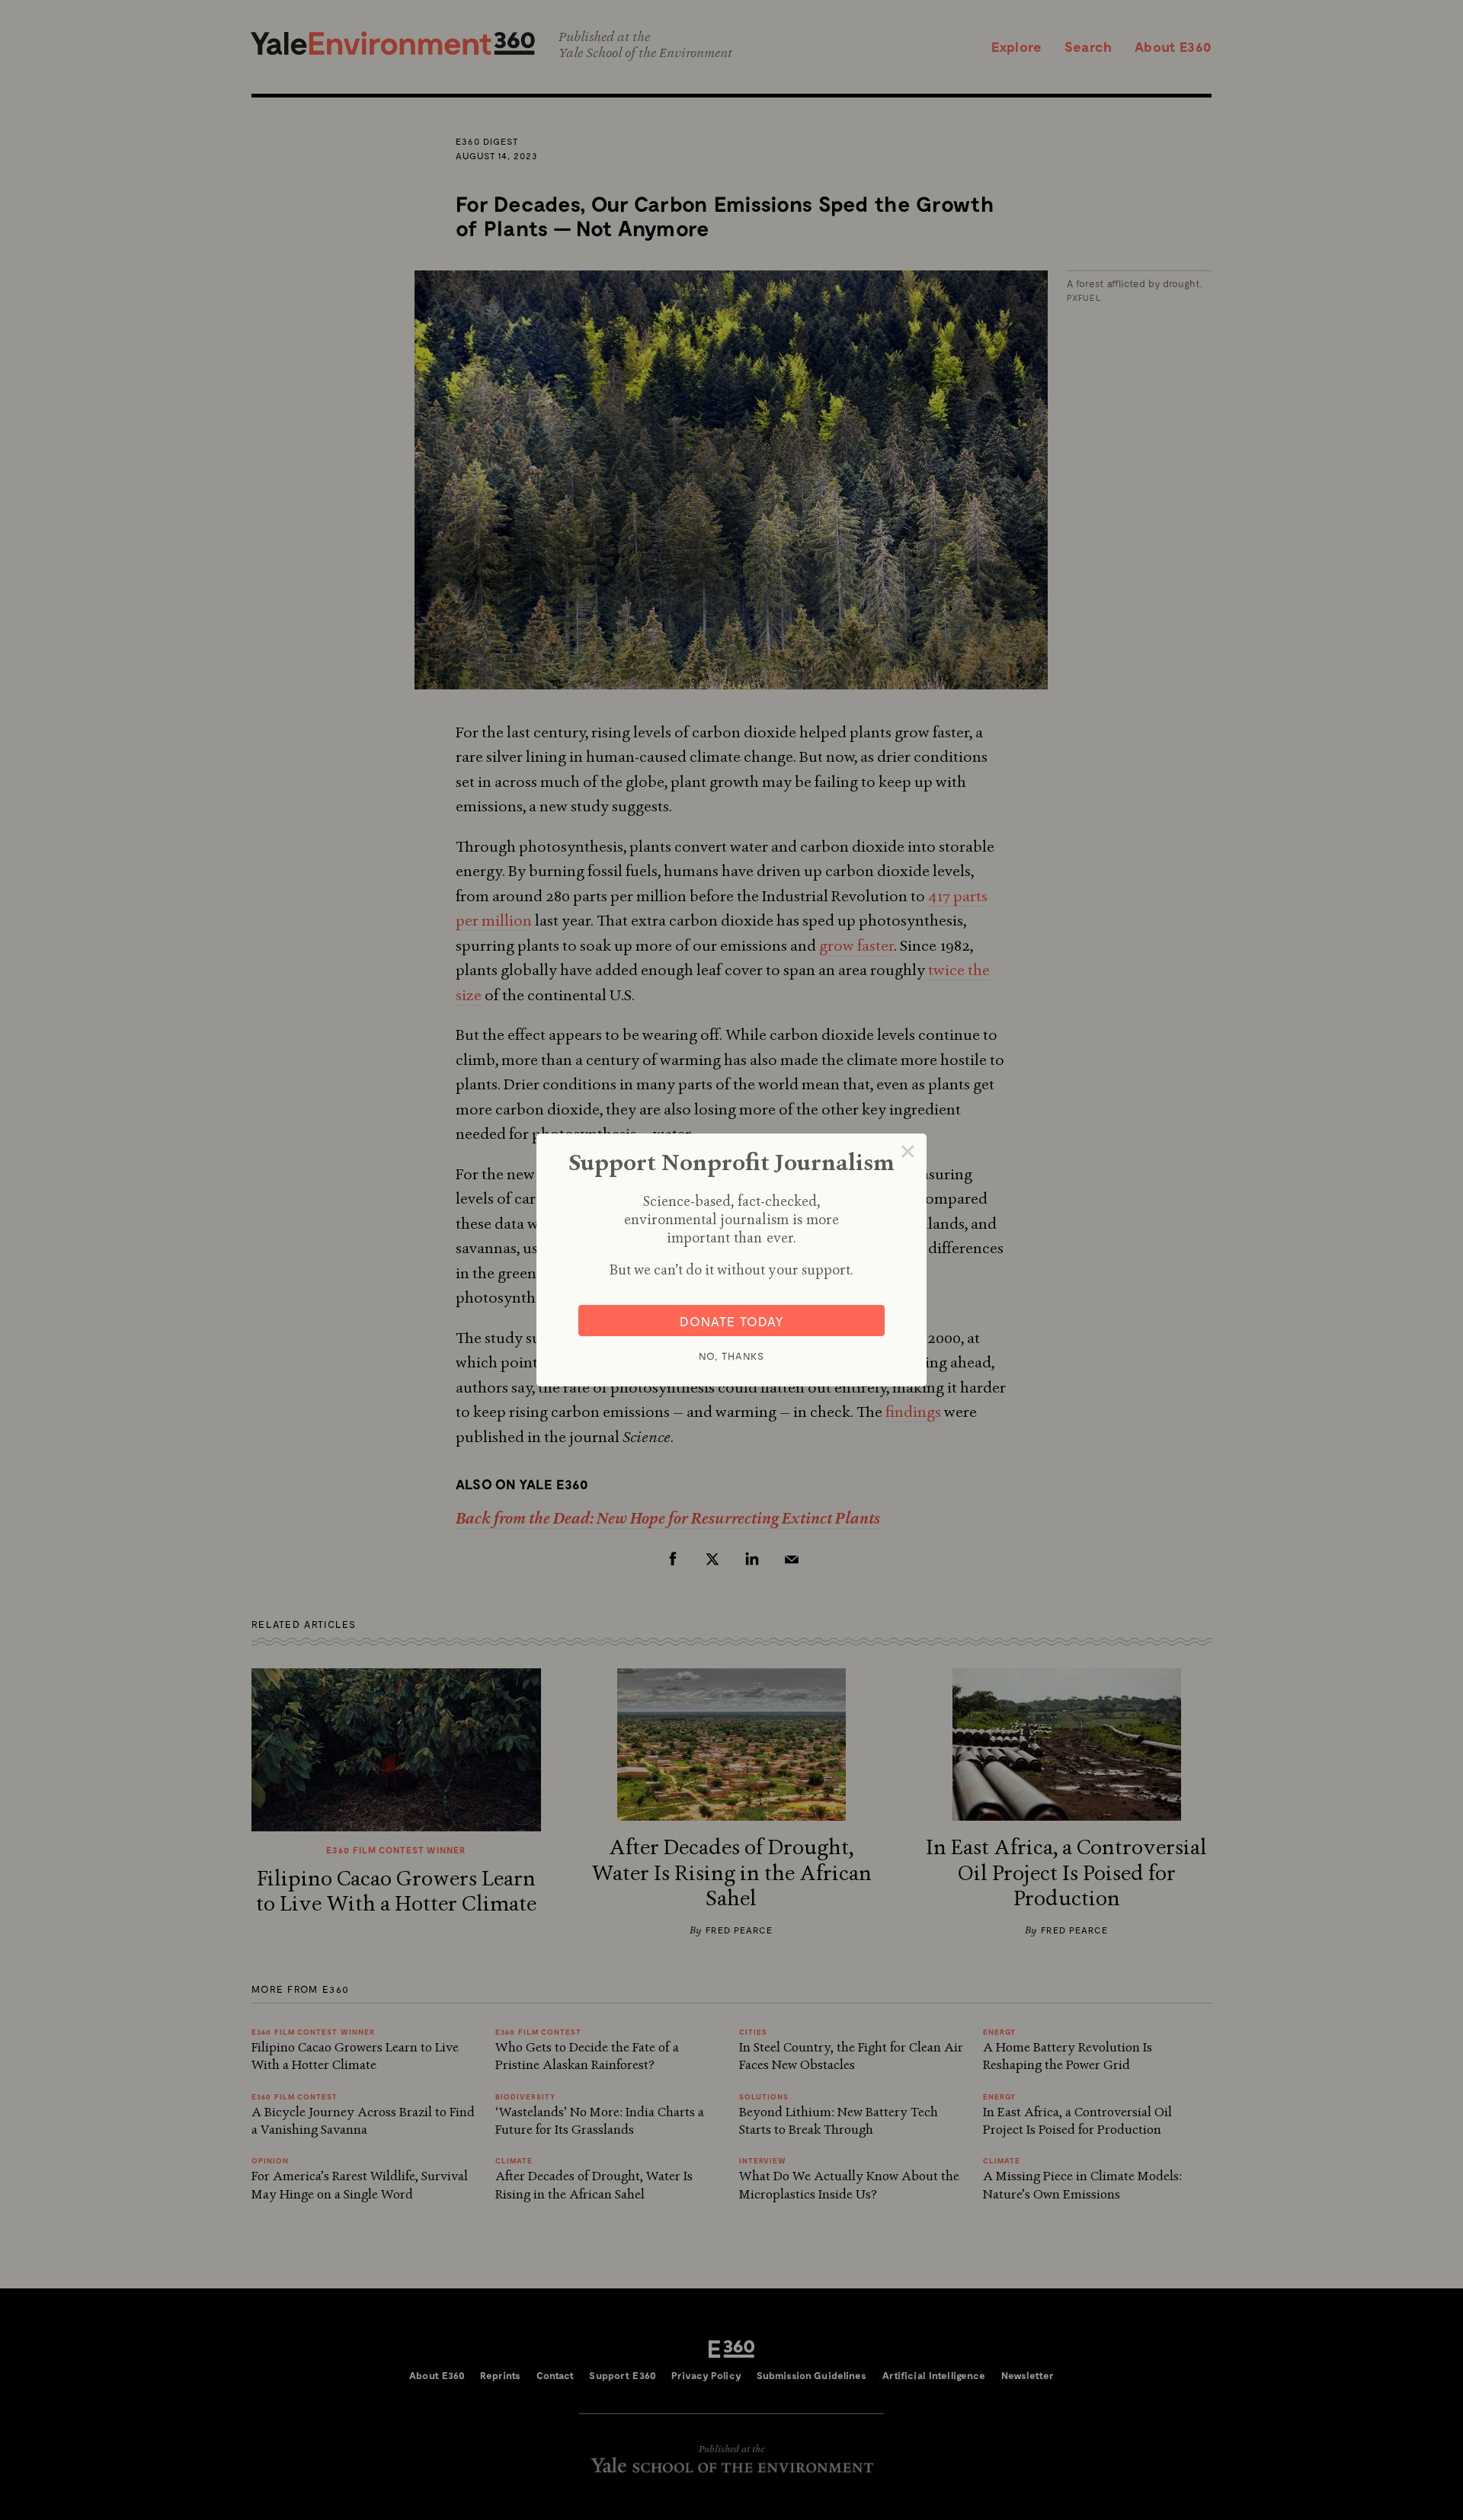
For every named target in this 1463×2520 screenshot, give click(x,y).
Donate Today (732, 1321)
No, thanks (731, 1356)
